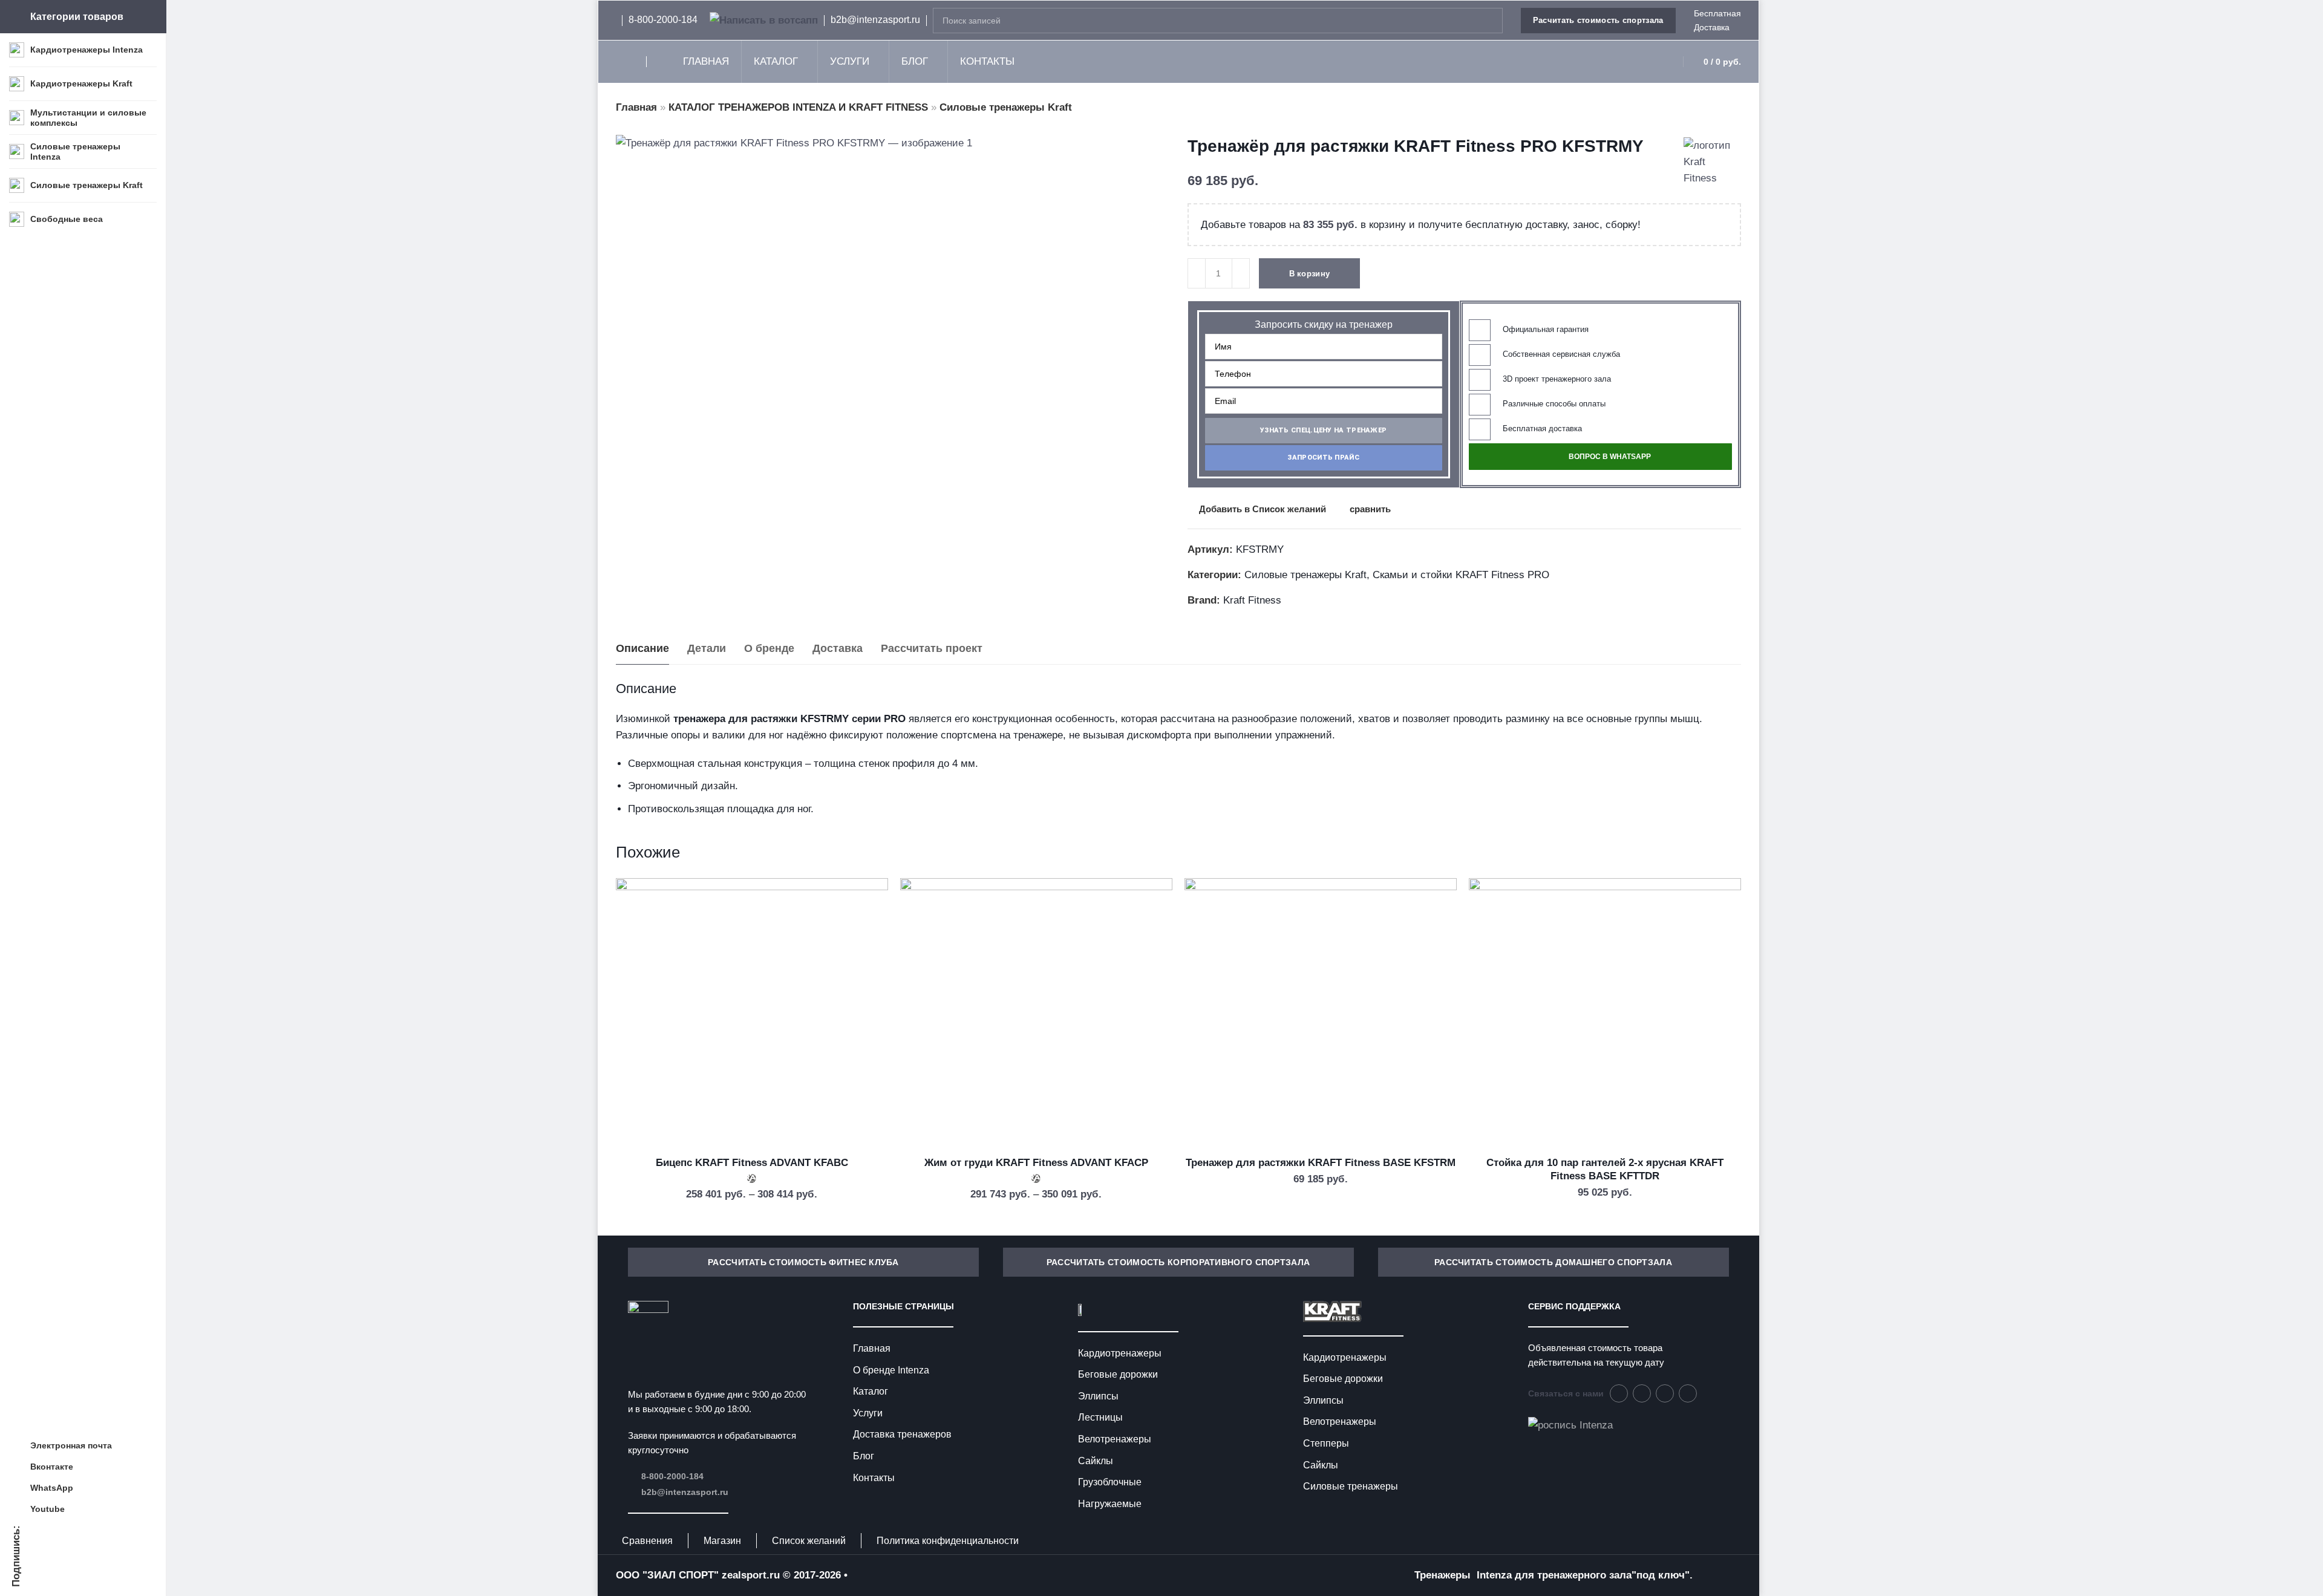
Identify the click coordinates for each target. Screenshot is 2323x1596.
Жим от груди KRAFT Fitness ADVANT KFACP (1036, 1163)
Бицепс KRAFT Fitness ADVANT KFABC (752, 1163)
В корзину (1310, 274)
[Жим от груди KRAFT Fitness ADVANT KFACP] (1036, 1014)
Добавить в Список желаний (1263, 509)
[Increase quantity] (1241, 273)
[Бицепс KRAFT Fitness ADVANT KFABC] (752, 1014)
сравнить (1370, 509)
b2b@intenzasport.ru (685, 1492)
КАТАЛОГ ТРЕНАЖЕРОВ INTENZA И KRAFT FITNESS (798, 107)
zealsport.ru (751, 1575)
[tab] (642, 649)
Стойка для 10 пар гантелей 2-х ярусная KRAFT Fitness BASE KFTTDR (1605, 1169)
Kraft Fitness (1252, 600)
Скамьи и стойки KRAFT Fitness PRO (1461, 575)
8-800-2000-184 (672, 1476)
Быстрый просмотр (866, 959)
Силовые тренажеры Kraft (1006, 107)
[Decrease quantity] (1197, 273)
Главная (636, 107)
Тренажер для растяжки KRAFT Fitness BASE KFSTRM (1321, 1163)
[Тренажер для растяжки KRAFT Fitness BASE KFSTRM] (1321, 1014)
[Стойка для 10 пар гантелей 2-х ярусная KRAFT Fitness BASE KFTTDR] (1605, 1014)
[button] (1324, 431)
